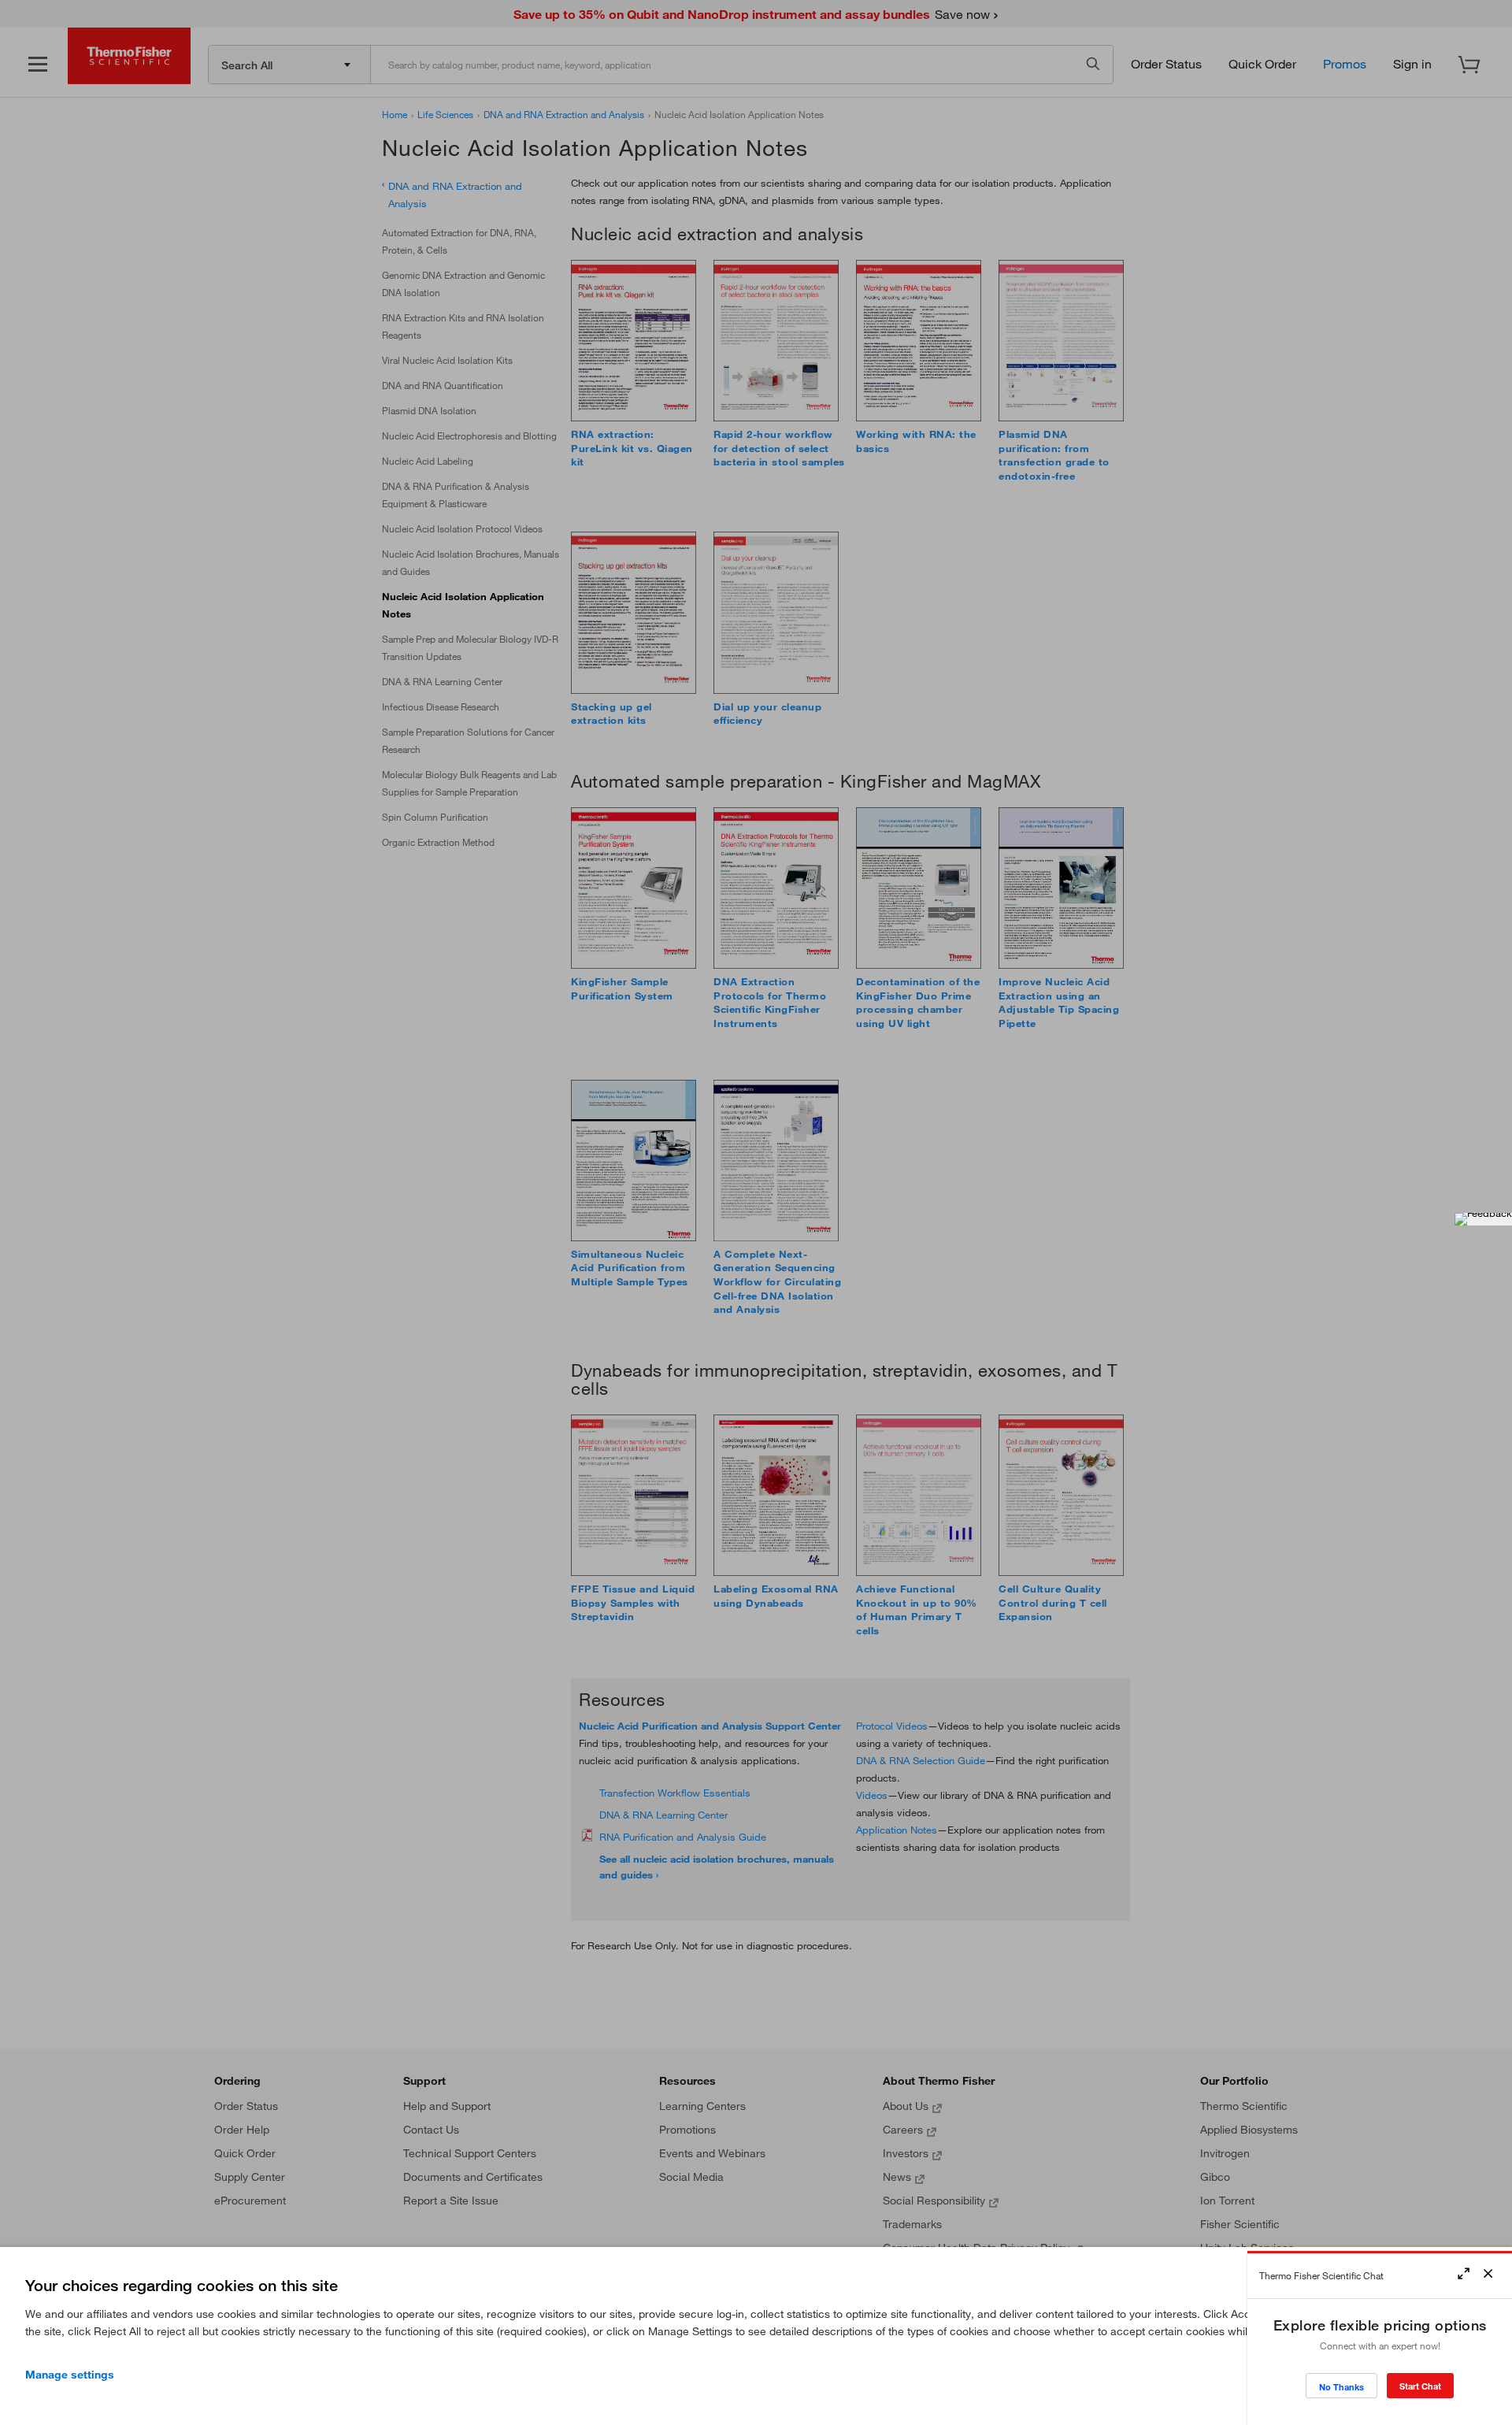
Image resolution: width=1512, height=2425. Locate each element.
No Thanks (1342, 2387)
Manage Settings (70, 2375)
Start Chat (1420, 2386)
